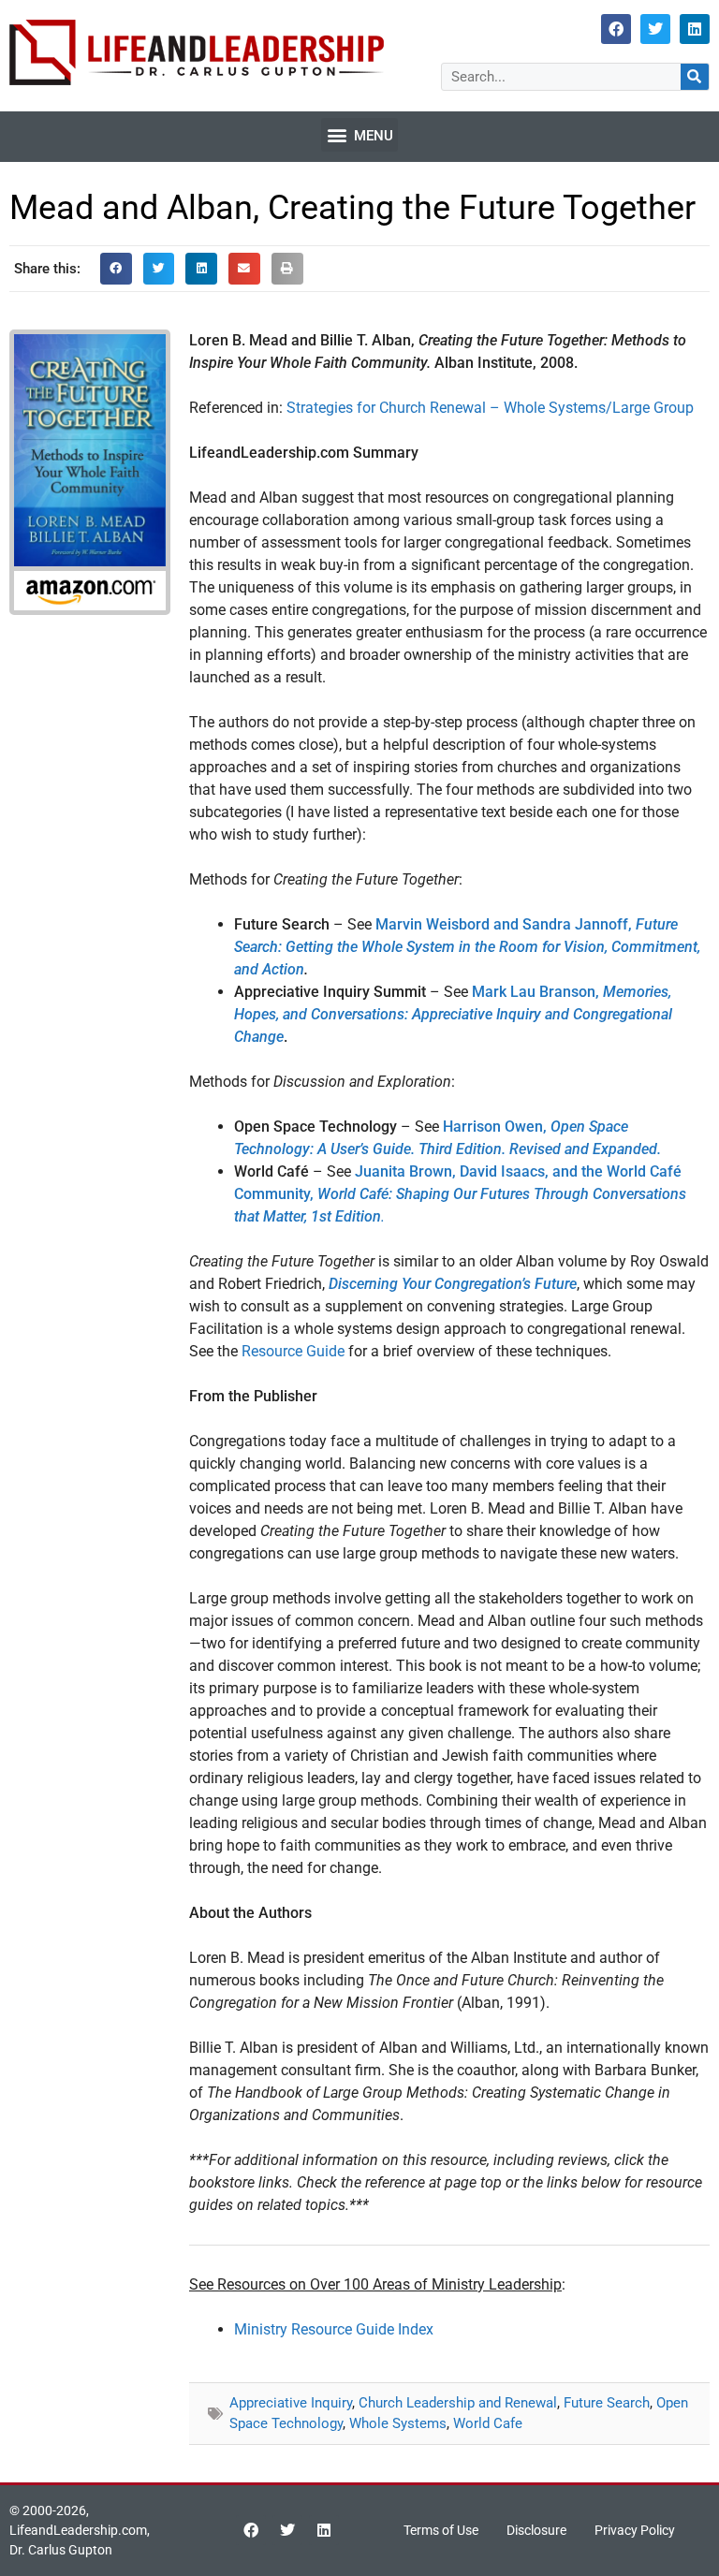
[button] (359, 135)
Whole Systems (398, 2423)
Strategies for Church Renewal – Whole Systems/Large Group (490, 408)
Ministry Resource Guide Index (334, 2329)
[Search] (695, 77)
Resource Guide (293, 1351)
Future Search (607, 2403)
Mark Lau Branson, (453, 1014)
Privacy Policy (635, 2530)
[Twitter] (655, 29)
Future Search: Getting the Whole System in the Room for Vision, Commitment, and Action (467, 947)
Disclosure (536, 2530)
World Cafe (488, 2423)
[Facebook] (616, 29)
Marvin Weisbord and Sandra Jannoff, (506, 924)
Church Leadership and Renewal (458, 2403)
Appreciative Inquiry (291, 2403)
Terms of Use (441, 2530)
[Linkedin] (695, 29)
